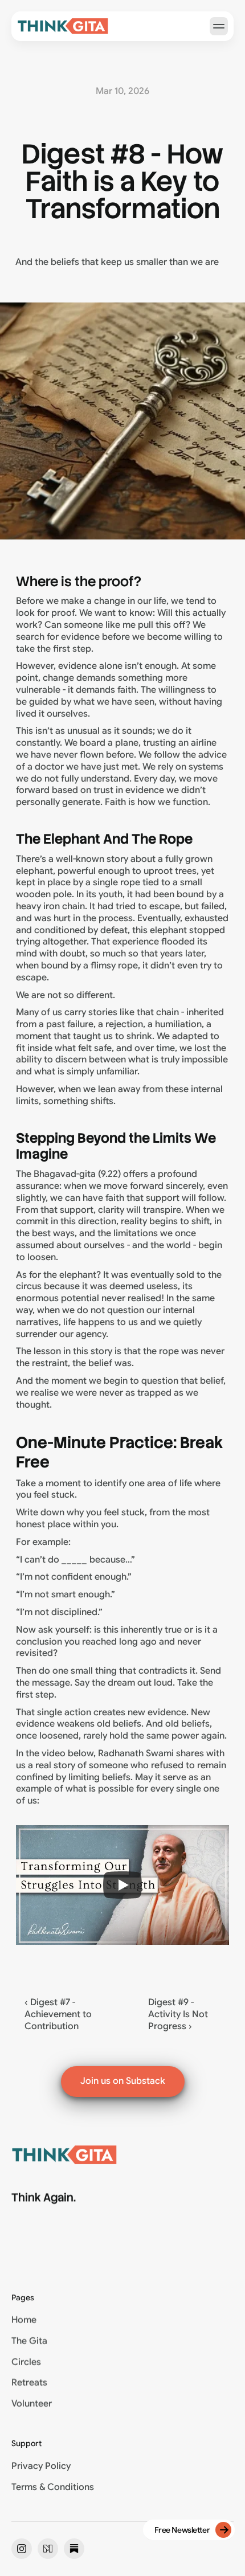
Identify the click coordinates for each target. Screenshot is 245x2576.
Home (24, 2320)
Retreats (29, 2383)
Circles (26, 2362)
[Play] (122, 1885)
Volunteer (32, 2404)
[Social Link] (22, 2549)
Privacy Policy (41, 2466)
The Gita (29, 2341)
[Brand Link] (63, 26)
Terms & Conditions (53, 2487)
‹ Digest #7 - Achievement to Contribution (59, 2014)
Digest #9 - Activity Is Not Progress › (179, 2014)
